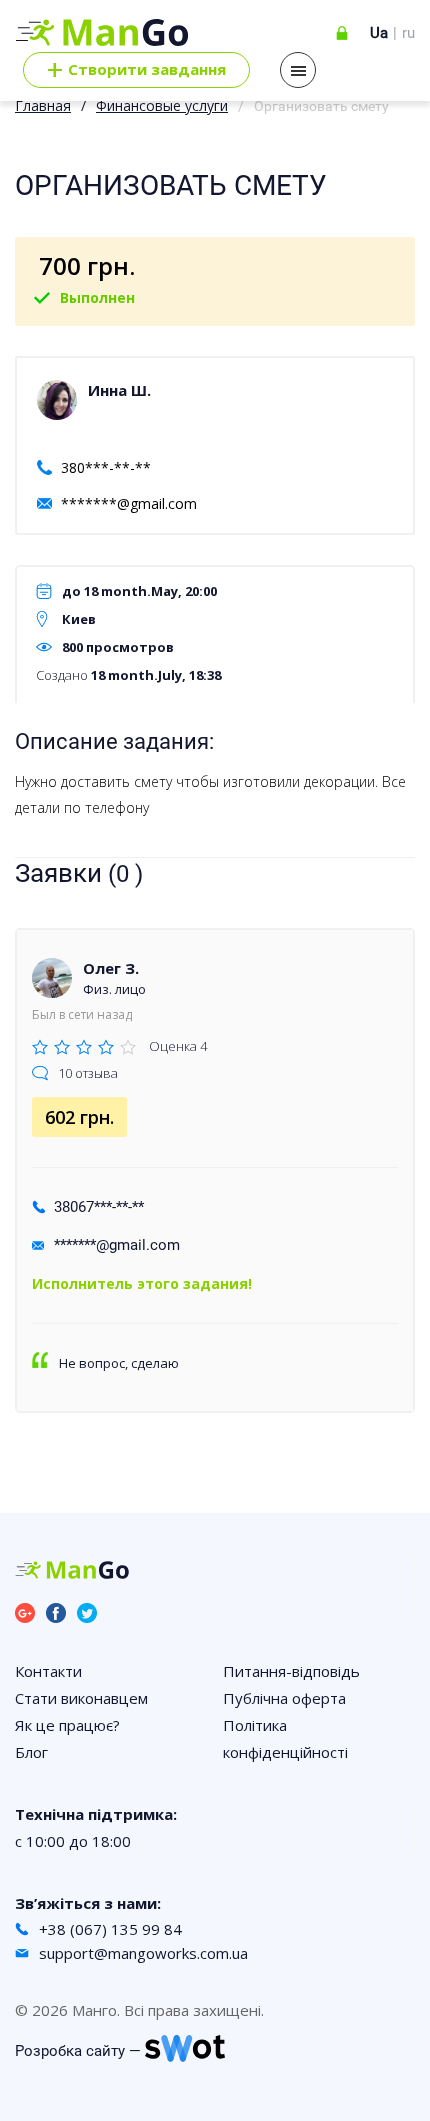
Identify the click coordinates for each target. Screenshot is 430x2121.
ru (408, 33)
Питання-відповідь (291, 1671)
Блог (31, 1752)
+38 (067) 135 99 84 (110, 1929)
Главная (43, 105)
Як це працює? (67, 1725)
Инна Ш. (119, 390)
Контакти (48, 1671)
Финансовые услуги (162, 105)
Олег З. (111, 968)
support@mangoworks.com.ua (143, 1953)
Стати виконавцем (81, 1698)
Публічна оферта (284, 1698)
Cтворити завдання (136, 70)
